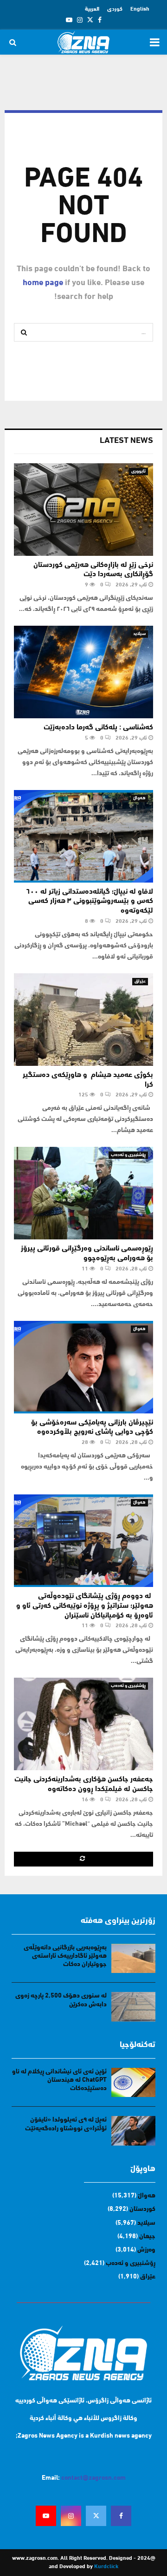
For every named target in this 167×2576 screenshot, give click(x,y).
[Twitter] (96, 2516)
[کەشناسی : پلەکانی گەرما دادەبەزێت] (83, 672)
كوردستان (142, 2209)
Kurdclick (106, 2567)
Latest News (126, 441)
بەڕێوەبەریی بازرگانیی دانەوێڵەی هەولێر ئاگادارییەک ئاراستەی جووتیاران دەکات (65, 1956)
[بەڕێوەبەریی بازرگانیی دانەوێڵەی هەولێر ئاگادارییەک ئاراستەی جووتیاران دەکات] (133, 1958)
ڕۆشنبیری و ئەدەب (128, 1155)
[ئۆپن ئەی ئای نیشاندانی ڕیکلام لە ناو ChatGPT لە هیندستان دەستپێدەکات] (133, 2082)
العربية (92, 9)
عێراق (140, 981)
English (140, 9)
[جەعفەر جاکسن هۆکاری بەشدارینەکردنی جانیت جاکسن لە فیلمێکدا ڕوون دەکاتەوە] (83, 1724)
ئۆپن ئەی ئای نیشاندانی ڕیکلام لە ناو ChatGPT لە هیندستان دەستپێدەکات (59, 2080)
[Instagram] (71, 2516)
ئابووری (138, 471)
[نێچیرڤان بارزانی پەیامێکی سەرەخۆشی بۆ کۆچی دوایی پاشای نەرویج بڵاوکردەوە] (83, 1367)
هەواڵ (139, 798)
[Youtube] (46, 2516)
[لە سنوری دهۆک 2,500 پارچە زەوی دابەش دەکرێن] (133, 2007)
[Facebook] (121, 2516)
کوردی (115, 9)
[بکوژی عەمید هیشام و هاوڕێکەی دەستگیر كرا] (83, 1020)
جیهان (147, 2237)
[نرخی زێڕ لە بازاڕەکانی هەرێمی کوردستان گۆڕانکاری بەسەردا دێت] (83, 510)
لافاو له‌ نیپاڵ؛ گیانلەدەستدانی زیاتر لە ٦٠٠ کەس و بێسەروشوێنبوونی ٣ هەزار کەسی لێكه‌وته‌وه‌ (90, 902)
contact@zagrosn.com (93, 2478)
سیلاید (139, 634)
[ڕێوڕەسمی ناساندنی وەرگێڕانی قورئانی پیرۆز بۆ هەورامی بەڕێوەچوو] (83, 1193)
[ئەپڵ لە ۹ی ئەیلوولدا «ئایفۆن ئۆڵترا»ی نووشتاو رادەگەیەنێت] (133, 2131)
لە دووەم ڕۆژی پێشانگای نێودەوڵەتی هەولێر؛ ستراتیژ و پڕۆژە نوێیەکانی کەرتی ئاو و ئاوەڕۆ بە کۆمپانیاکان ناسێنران (85, 1606)
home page (43, 283)
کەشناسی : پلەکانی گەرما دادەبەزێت (98, 728)
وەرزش (146, 2250)
